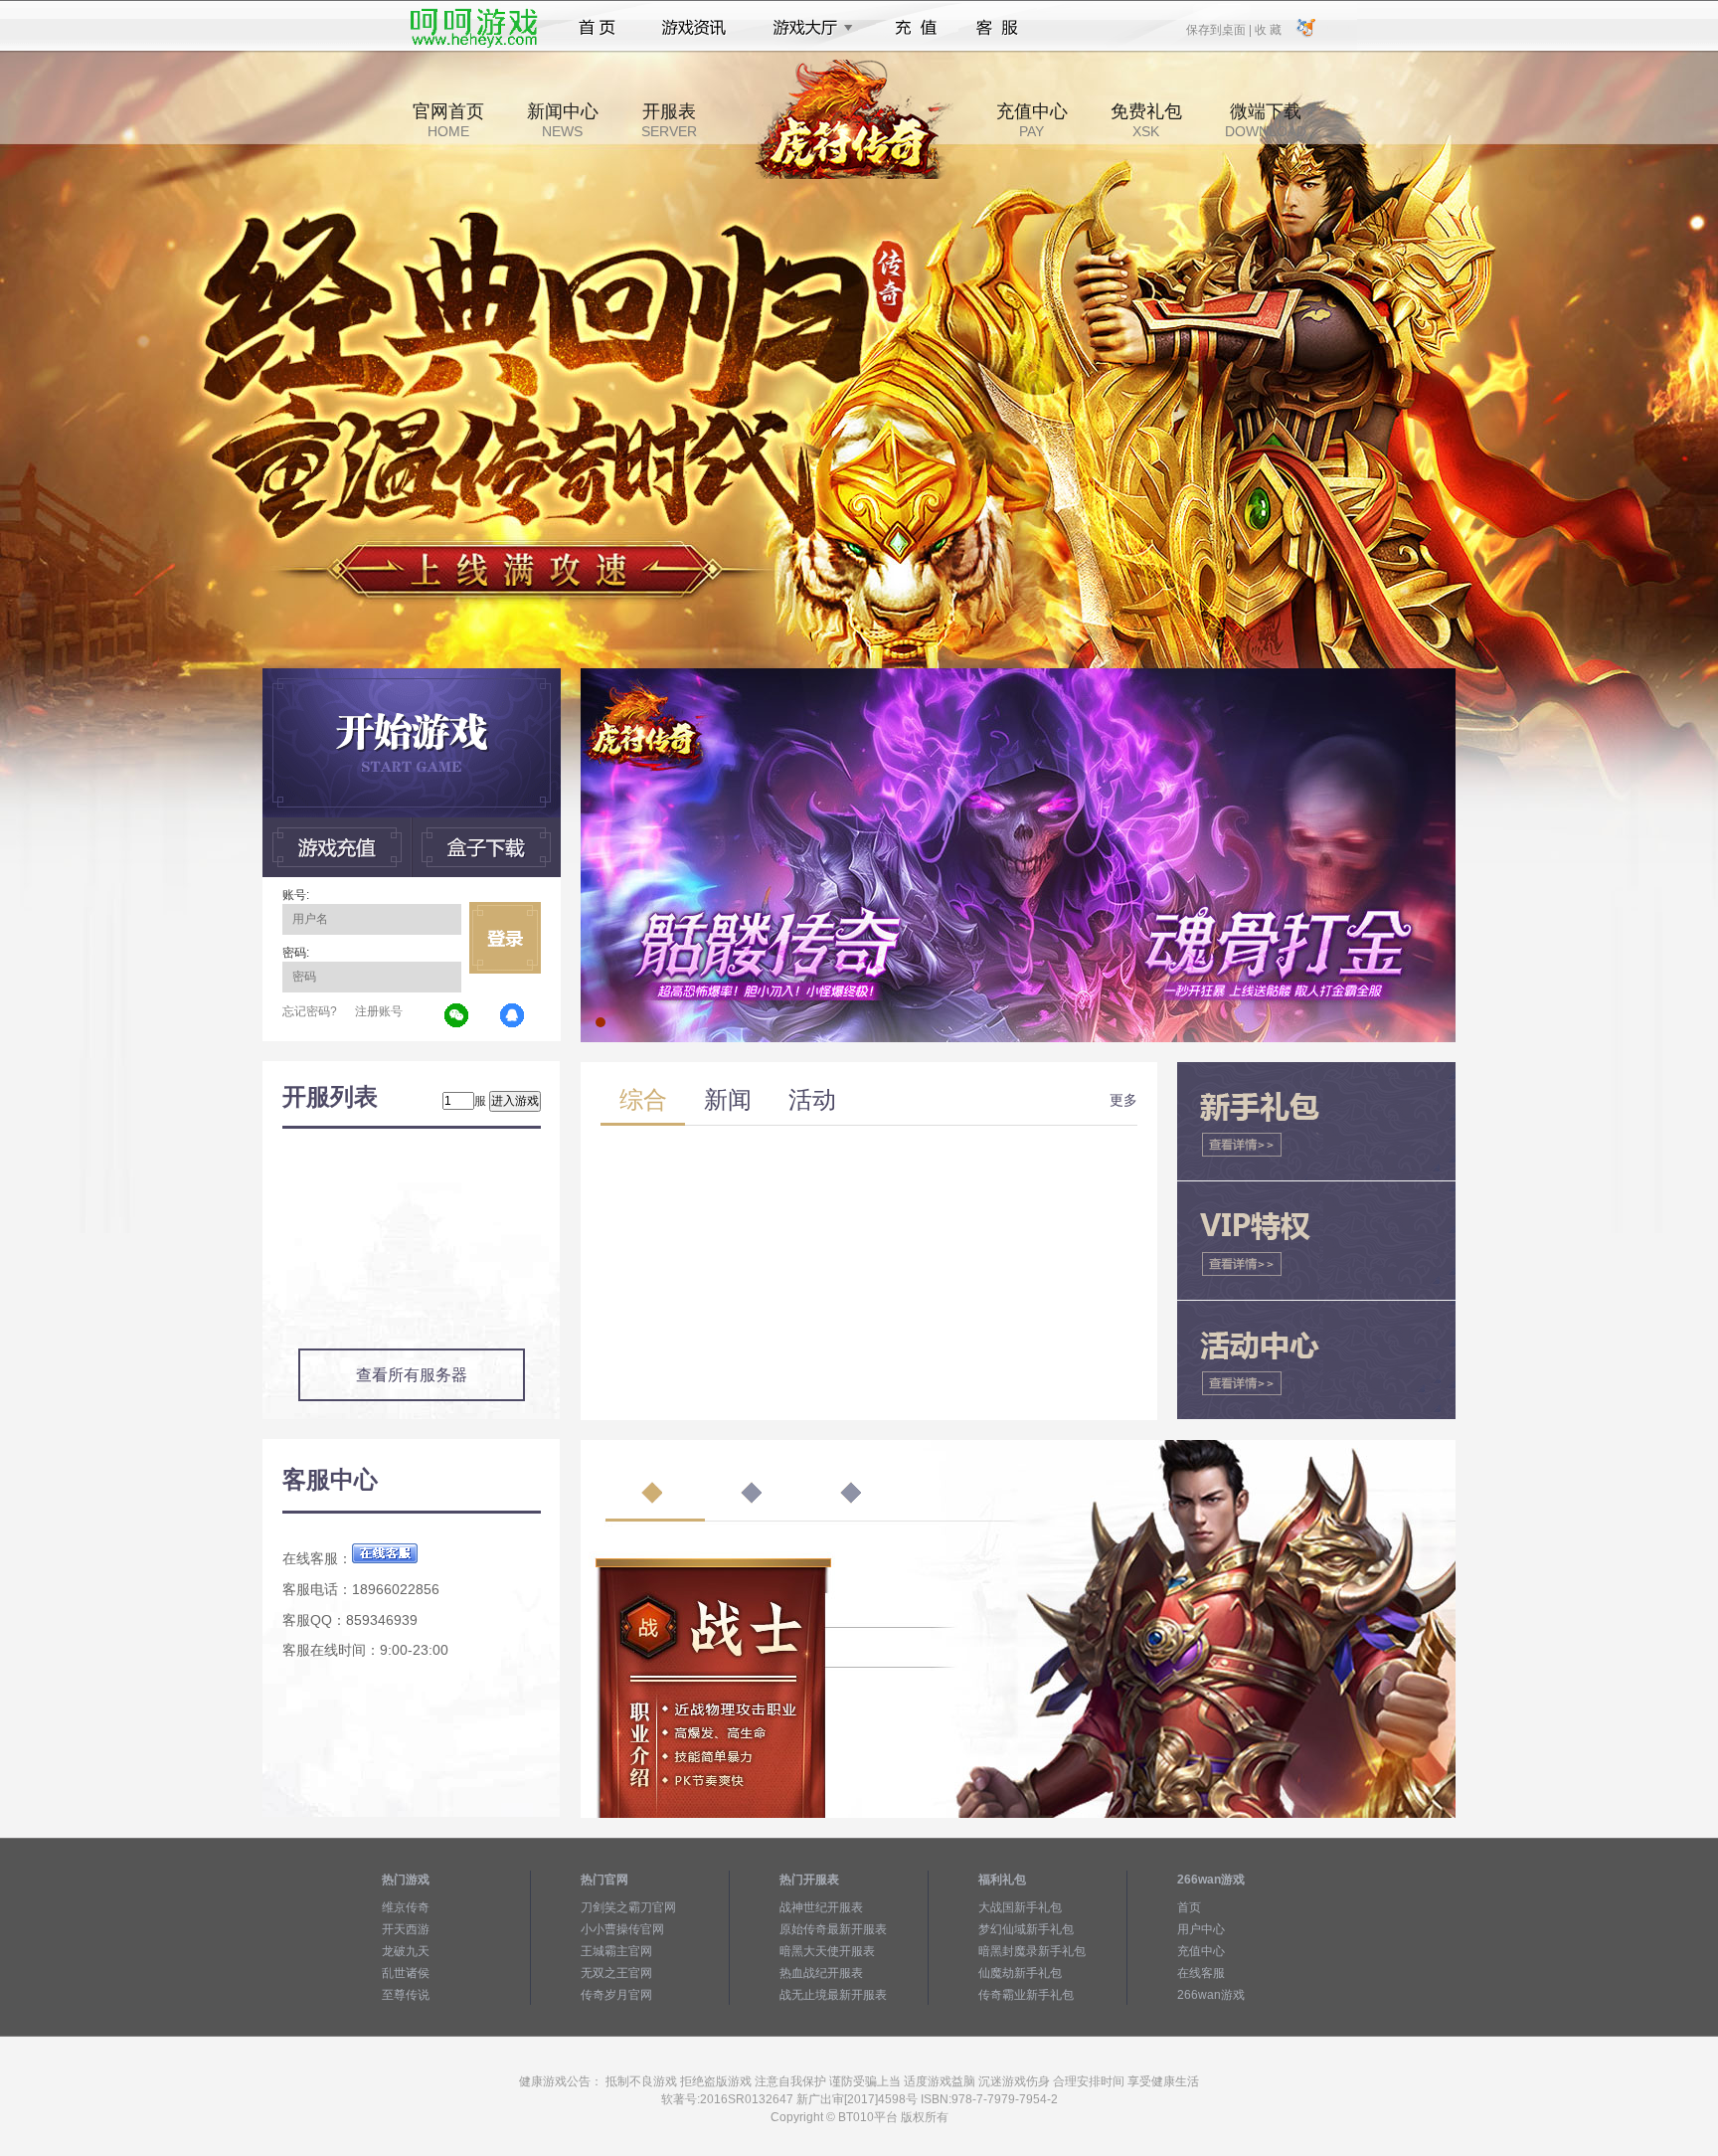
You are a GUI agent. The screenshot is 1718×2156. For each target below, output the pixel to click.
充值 (915, 28)
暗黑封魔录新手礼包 (1032, 1951)
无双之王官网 (616, 1973)
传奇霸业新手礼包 (1026, 1995)
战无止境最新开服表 (833, 1995)
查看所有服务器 (412, 1375)
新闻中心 (563, 120)
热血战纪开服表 (821, 1973)
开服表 (669, 120)
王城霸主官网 (616, 1951)
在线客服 (1201, 1973)
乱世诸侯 (406, 1973)
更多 (1123, 1100)
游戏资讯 (694, 28)
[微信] (457, 1016)
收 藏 (1268, 29)
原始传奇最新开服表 (833, 1929)
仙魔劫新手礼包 (1020, 1973)
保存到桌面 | (1220, 29)
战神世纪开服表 (821, 1907)
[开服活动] (1018, 675)
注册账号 (379, 1011)
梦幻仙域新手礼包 (1026, 1929)
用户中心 (1201, 1929)
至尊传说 (406, 1995)
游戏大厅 (807, 28)
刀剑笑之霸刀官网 (628, 1907)
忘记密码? (310, 1011)
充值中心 (1032, 120)
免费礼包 (1146, 120)
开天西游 (406, 1929)
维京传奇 (406, 1907)
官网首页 (448, 120)
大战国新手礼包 (1020, 1907)
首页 (597, 28)
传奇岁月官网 (616, 1995)
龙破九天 (406, 1951)
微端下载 (1266, 120)
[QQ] (513, 1016)
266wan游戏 (1211, 1995)
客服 (998, 28)
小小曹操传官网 (622, 1929)
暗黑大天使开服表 (827, 1951)
